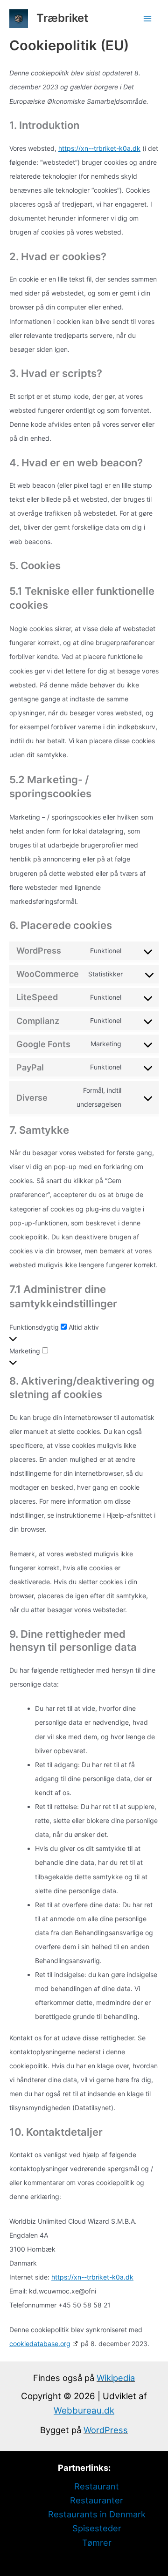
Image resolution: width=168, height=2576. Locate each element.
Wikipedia (116, 2378)
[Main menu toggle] (148, 18)
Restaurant (97, 2486)
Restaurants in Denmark (97, 2514)
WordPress (106, 2430)
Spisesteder (97, 2528)
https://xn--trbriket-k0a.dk (99, 148)
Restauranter (97, 2500)
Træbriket (62, 18)
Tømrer (97, 2542)
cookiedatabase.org (40, 2344)
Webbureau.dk (84, 2411)
